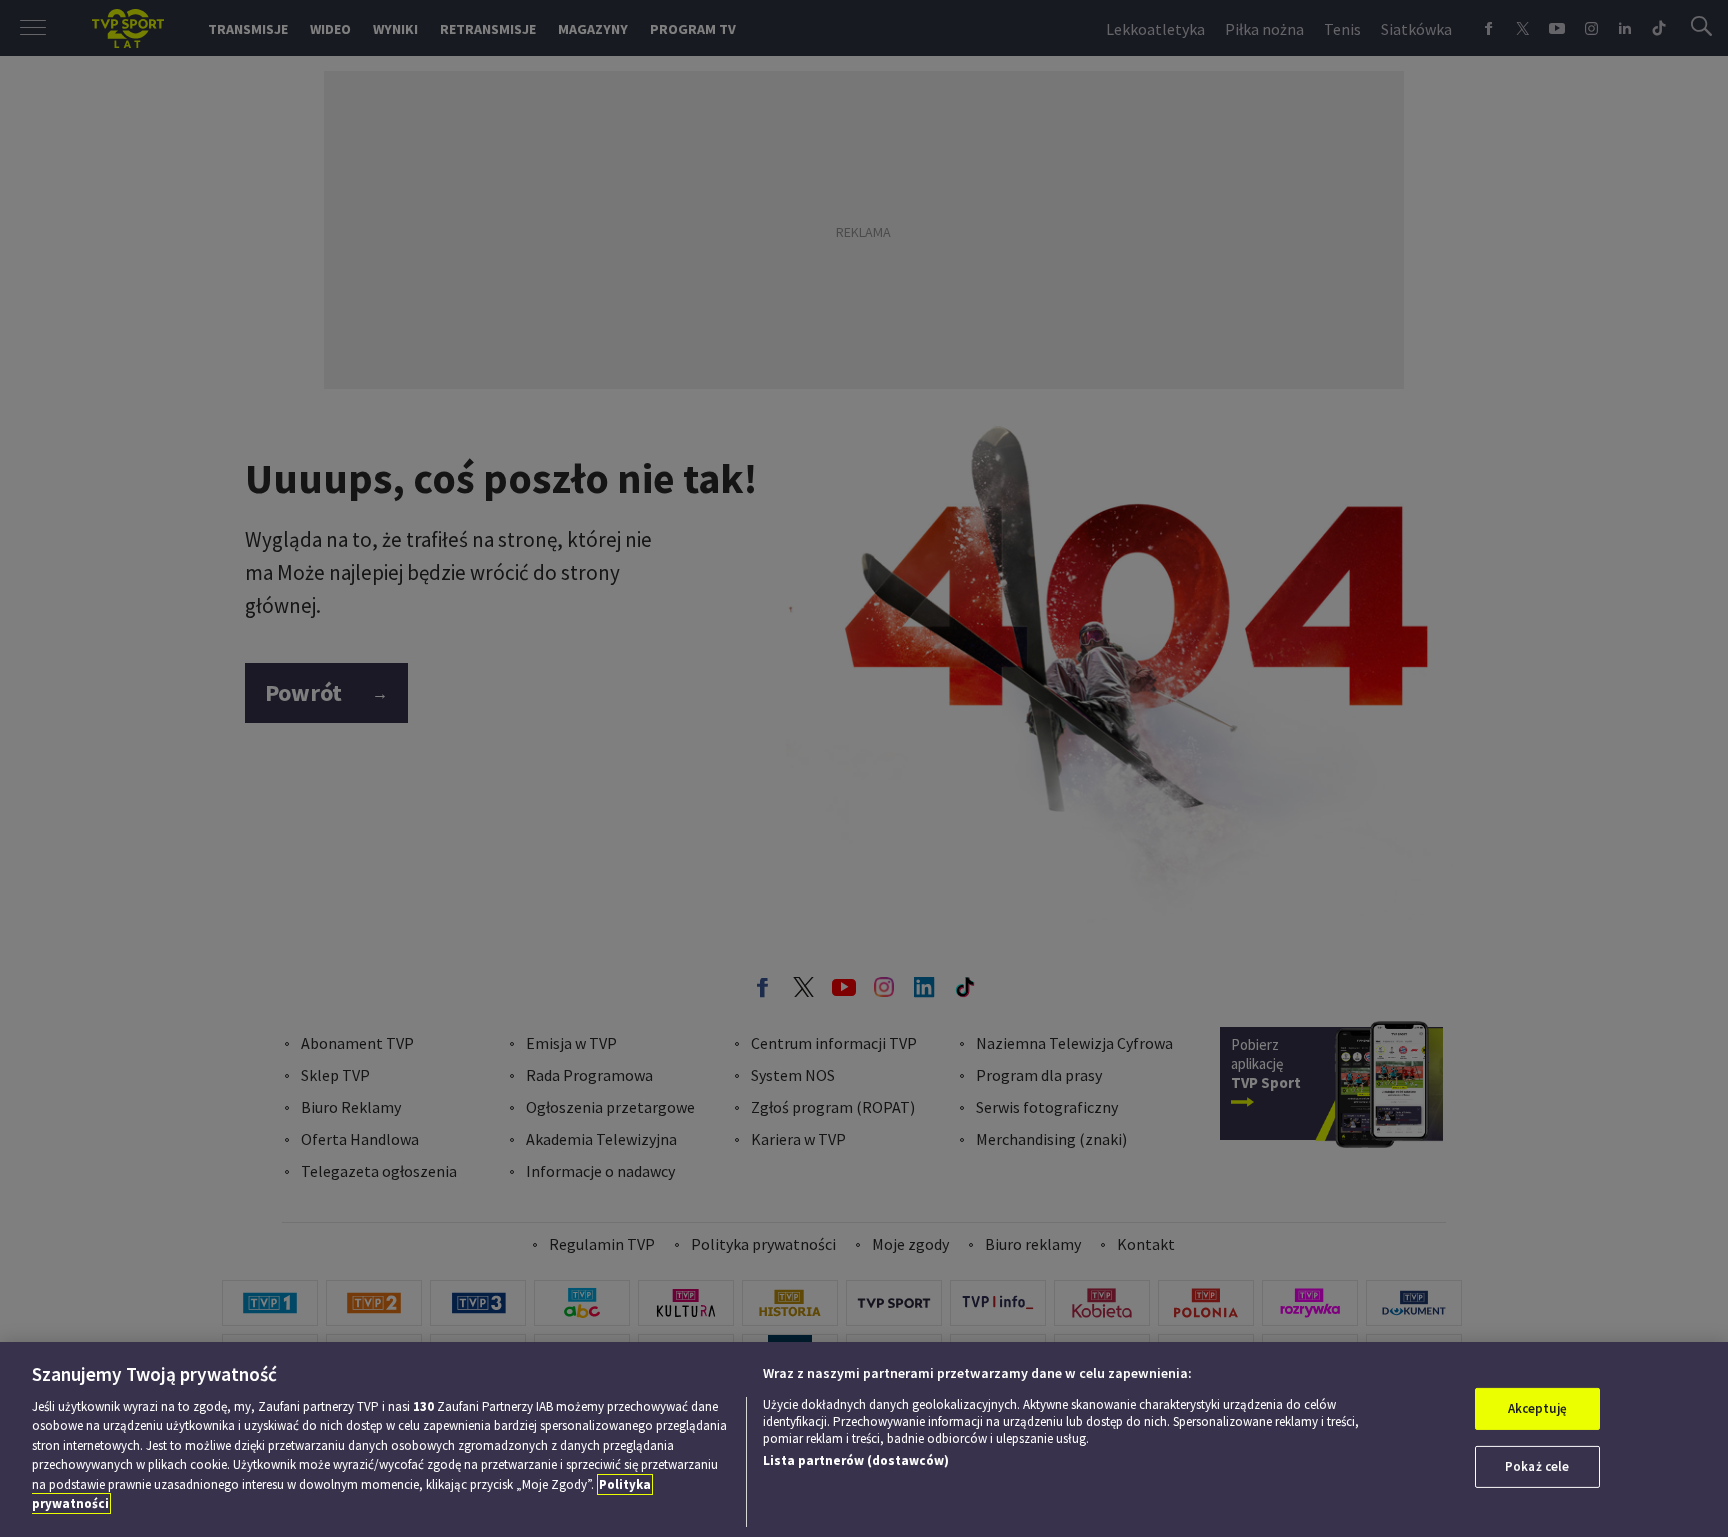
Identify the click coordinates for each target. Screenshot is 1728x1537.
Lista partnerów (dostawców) (856, 1460)
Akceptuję (1537, 1408)
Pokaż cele (1537, 1466)
